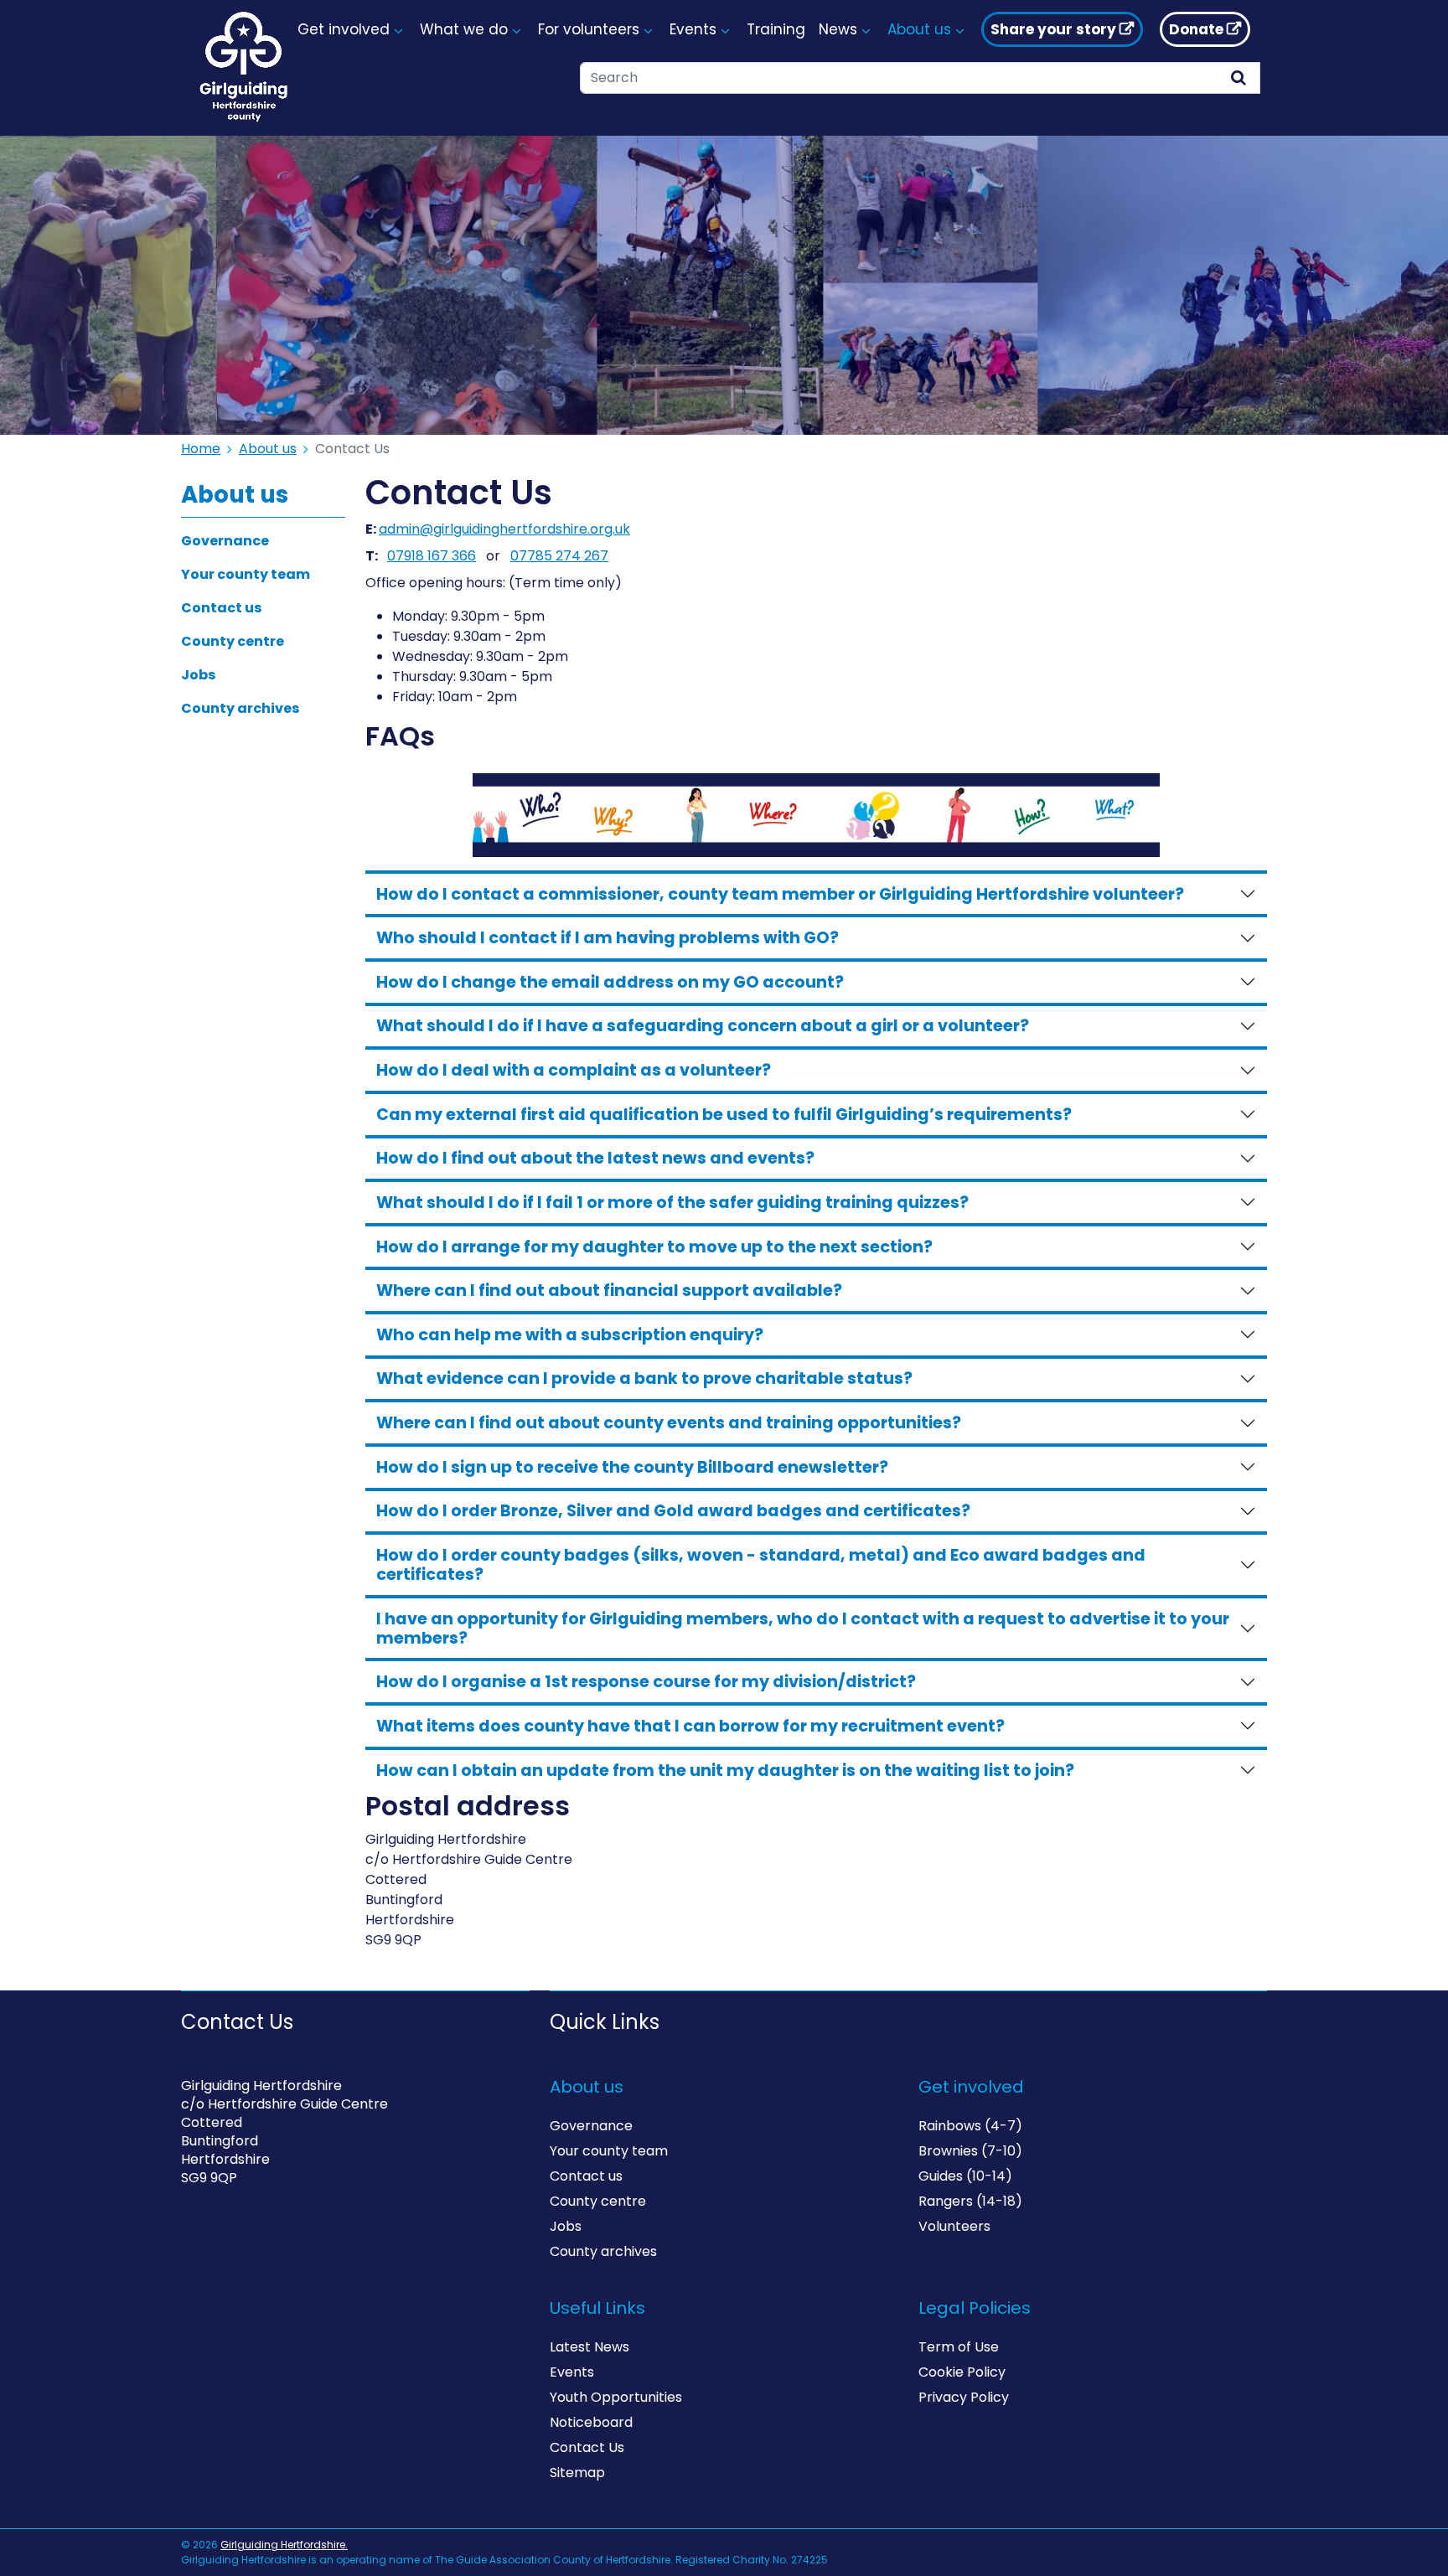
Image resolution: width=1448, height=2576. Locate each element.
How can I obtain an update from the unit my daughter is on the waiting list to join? (725, 1771)
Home (201, 449)
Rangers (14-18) (970, 2201)
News (838, 29)
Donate (1196, 29)
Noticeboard (591, 2422)
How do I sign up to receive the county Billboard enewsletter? (632, 1467)
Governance (225, 541)
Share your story (1053, 29)
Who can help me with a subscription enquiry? (570, 1335)
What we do (464, 29)
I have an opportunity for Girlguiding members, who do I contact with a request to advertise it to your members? (803, 1629)
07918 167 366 (432, 556)
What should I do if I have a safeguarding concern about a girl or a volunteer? (703, 1026)
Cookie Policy (962, 2372)
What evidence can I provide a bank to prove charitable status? (644, 1378)
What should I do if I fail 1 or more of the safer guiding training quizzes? (672, 1203)
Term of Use (959, 2347)
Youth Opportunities (616, 2397)
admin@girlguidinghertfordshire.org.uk (504, 529)
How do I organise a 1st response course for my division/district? (646, 1682)
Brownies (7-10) (970, 2151)
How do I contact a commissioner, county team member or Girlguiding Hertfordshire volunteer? (780, 894)
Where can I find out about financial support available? (609, 1291)
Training (776, 29)
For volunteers (589, 29)
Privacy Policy (964, 2397)
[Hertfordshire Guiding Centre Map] (355, 2372)
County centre (233, 641)
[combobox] (899, 78)
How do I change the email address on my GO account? (610, 982)
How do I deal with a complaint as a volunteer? (574, 1070)
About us (268, 449)
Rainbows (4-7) (970, 2126)
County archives (240, 708)
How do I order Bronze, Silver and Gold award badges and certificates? (673, 1511)
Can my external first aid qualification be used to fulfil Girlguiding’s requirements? (724, 1115)
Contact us (221, 608)
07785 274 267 (559, 556)
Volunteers (954, 2226)
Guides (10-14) (965, 2176)
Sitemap (577, 2473)
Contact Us (587, 2447)
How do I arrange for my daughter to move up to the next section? (654, 1247)
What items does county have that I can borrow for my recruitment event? (690, 1726)
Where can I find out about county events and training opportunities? (669, 1423)
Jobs (198, 675)
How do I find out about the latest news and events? (595, 1158)
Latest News (590, 2347)
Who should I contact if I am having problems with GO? (608, 938)
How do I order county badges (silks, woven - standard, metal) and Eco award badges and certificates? (761, 1565)
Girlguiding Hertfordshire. (284, 2545)
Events (572, 2372)
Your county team (246, 574)
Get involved (344, 29)
